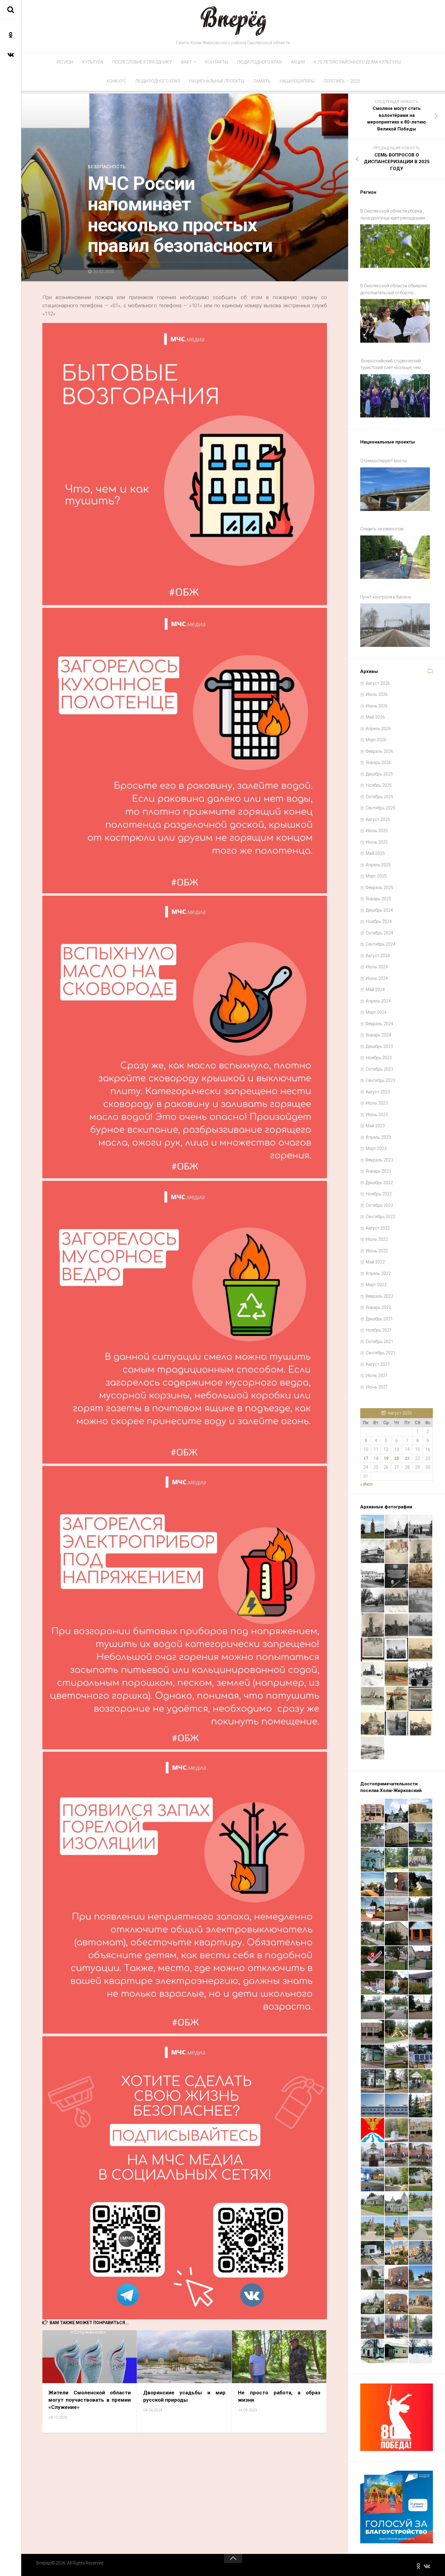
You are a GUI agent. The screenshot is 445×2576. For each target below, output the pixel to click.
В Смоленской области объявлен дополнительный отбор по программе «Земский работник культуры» (394, 290)
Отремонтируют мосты (384, 461)
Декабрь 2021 (379, 1319)
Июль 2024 (377, 967)
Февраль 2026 (379, 751)
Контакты (217, 62)
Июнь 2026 (377, 706)
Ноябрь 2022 (379, 1194)
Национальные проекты (217, 81)
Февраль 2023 (379, 1160)
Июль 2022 (377, 1239)
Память (262, 81)
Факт (186, 62)
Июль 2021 (377, 1375)
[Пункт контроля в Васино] (395, 625)
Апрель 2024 (378, 1001)
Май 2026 (375, 717)
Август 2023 (378, 1092)
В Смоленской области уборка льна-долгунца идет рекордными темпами (393, 215)
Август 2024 (378, 956)
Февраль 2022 (379, 1296)
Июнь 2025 (377, 842)
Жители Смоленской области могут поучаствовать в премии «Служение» (90, 2400)
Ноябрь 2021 (379, 1330)
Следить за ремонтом (382, 529)
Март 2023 (376, 1148)
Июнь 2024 (377, 978)
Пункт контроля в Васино (386, 597)
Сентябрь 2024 (381, 944)
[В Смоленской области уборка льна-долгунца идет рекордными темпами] (395, 246)
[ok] (11, 35)
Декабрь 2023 (379, 1046)
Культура (93, 62)
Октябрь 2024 (379, 933)
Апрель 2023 (378, 1137)
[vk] (11, 54)
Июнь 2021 (377, 1387)
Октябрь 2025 (379, 797)
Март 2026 (376, 740)
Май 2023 (375, 1126)
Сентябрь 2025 (381, 808)
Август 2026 (378, 683)
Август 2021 (378, 1364)
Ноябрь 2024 (379, 921)
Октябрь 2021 (379, 1342)
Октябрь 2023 (379, 1069)
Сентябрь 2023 (381, 1080)
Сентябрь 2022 (381, 1217)
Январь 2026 (378, 763)
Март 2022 (376, 1285)
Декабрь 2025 (379, 774)
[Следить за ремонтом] (395, 557)
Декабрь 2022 (379, 1183)
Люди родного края (259, 62)
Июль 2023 (377, 1103)
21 (407, 1458)
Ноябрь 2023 (379, 1058)
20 (397, 1458)
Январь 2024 (378, 1035)
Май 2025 (375, 853)
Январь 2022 (378, 1307)
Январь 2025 (378, 899)
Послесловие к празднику (142, 62)
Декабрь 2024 (379, 910)
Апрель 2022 (378, 1273)
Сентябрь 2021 (381, 1353)
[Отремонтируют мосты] (395, 489)
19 (386, 1458)
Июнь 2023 (377, 1115)
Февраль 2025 (379, 888)
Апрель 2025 (378, 865)
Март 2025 (376, 876)
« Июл (366, 1484)
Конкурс (116, 81)
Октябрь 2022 (379, 1205)
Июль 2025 (377, 831)
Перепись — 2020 (342, 81)
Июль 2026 (377, 694)
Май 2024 (375, 990)
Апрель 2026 (378, 729)
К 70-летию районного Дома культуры (357, 62)
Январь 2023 (378, 1171)
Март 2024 (376, 1012)
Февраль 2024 (379, 1024)
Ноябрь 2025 (379, 785)
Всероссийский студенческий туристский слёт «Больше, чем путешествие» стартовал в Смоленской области (391, 365)
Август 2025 (378, 819)
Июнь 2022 (377, 1251)
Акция (298, 62)
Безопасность (107, 167)
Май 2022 (375, 1262)
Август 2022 (378, 1228)
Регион (65, 62)
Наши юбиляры (297, 81)
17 (366, 1458)
